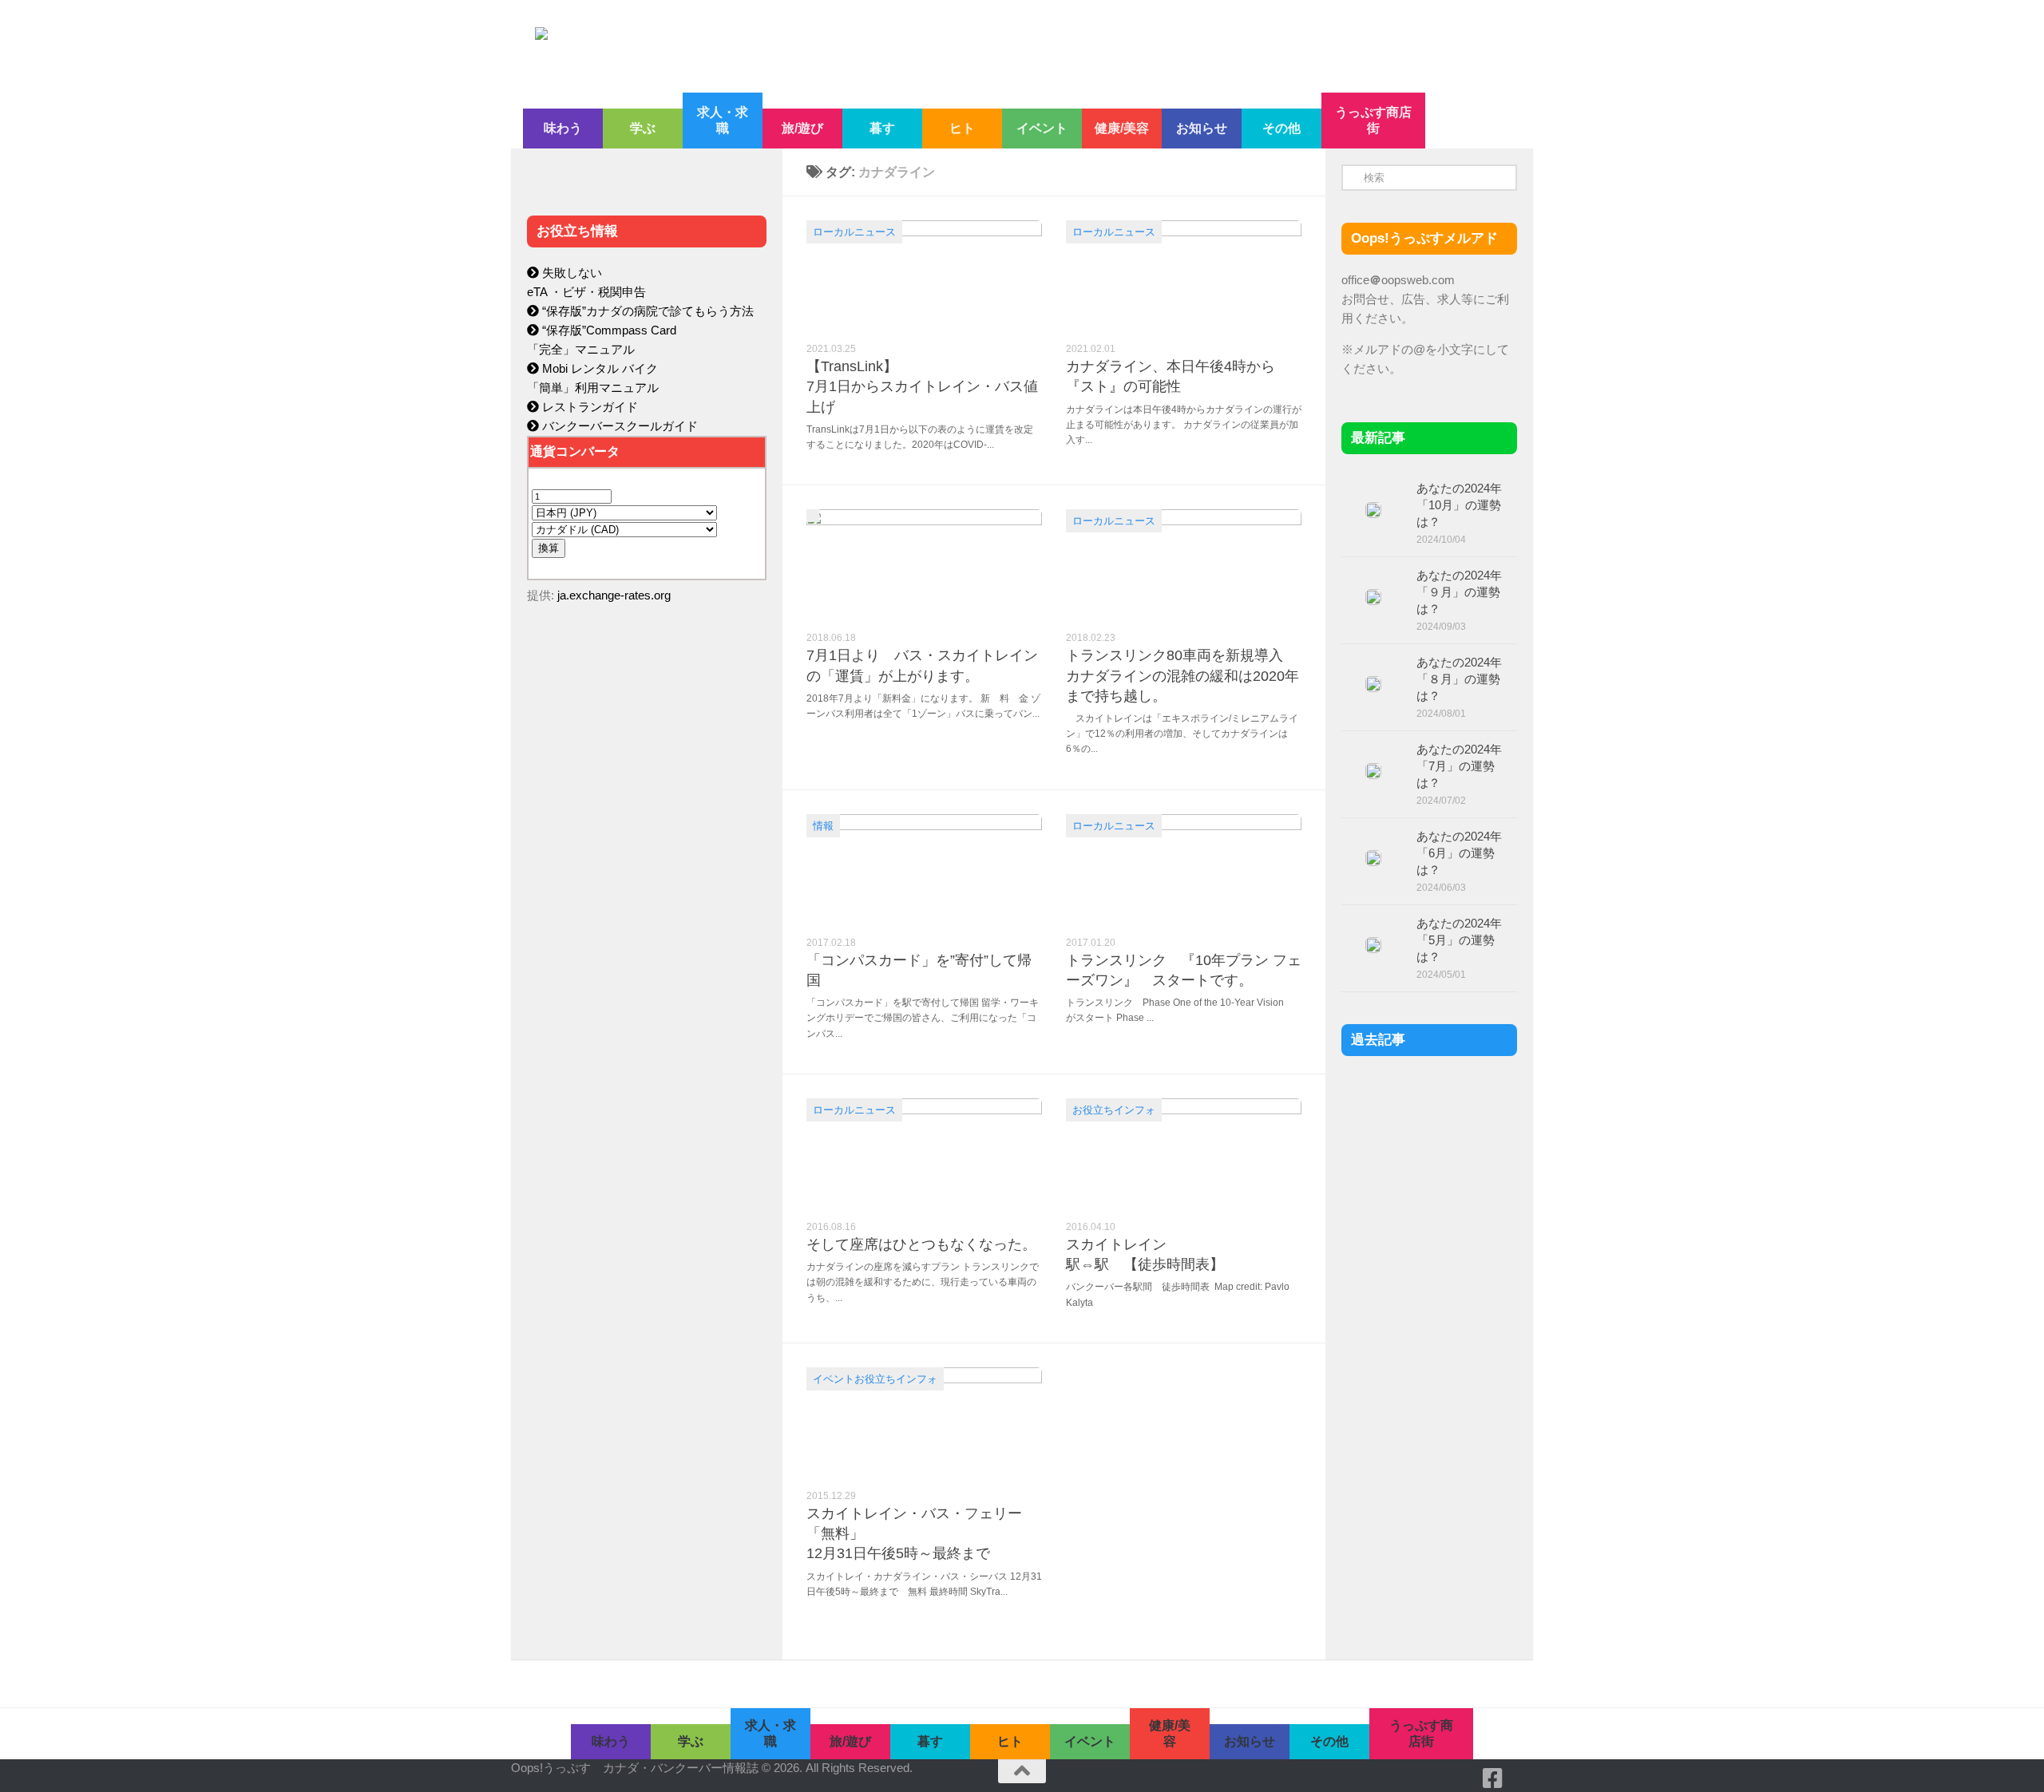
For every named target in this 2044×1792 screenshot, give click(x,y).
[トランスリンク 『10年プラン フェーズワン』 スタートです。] (1184, 870)
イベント (1042, 128)
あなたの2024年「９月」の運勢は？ (1459, 592)
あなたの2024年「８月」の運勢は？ (1459, 679)
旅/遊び (802, 128)
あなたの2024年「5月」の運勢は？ (1459, 940)
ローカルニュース (854, 232)
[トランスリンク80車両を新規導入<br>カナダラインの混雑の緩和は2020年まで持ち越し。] (1184, 565)
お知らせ (1202, 128)
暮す (882, 128)
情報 (823, 826)
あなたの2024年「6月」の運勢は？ (1459, 853)
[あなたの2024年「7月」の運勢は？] (1373, 771)
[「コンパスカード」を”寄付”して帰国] (924, 870)
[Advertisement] (647, 955)
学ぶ (643, 128)
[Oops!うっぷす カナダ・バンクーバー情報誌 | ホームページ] (892, 46)
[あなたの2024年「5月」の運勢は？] (1373, 945)
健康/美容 (1122, 128)
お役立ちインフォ (1114, 1110)
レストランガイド (588, 407)
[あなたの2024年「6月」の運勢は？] (1373, 858)
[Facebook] (1493, 1778)
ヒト (962, 128)
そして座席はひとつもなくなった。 (921, 1244)
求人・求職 (723, 120)
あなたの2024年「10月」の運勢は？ (1459, 505)
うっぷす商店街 (1373, 120)
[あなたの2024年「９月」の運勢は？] (1373, 597)
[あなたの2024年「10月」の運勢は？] (1373, 510)
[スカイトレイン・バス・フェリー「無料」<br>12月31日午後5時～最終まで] (924, 1423)
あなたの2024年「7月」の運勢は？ (1459, 766)
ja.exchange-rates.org (614, 595)
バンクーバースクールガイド (618, 426)
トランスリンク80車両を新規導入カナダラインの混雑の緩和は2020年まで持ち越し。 (1182, 675)
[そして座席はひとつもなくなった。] (924, 1154)
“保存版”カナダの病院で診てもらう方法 (646, 311)
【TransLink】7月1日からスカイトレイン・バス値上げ (922, 386)
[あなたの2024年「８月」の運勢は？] (1373, 684)
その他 (1281, 128)
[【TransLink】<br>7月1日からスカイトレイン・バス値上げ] (924, 276)
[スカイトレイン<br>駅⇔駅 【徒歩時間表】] (1184, 1154)
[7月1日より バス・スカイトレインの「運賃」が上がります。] (924, 565)
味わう (563, 128)
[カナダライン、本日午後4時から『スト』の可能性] (1184, 276)
